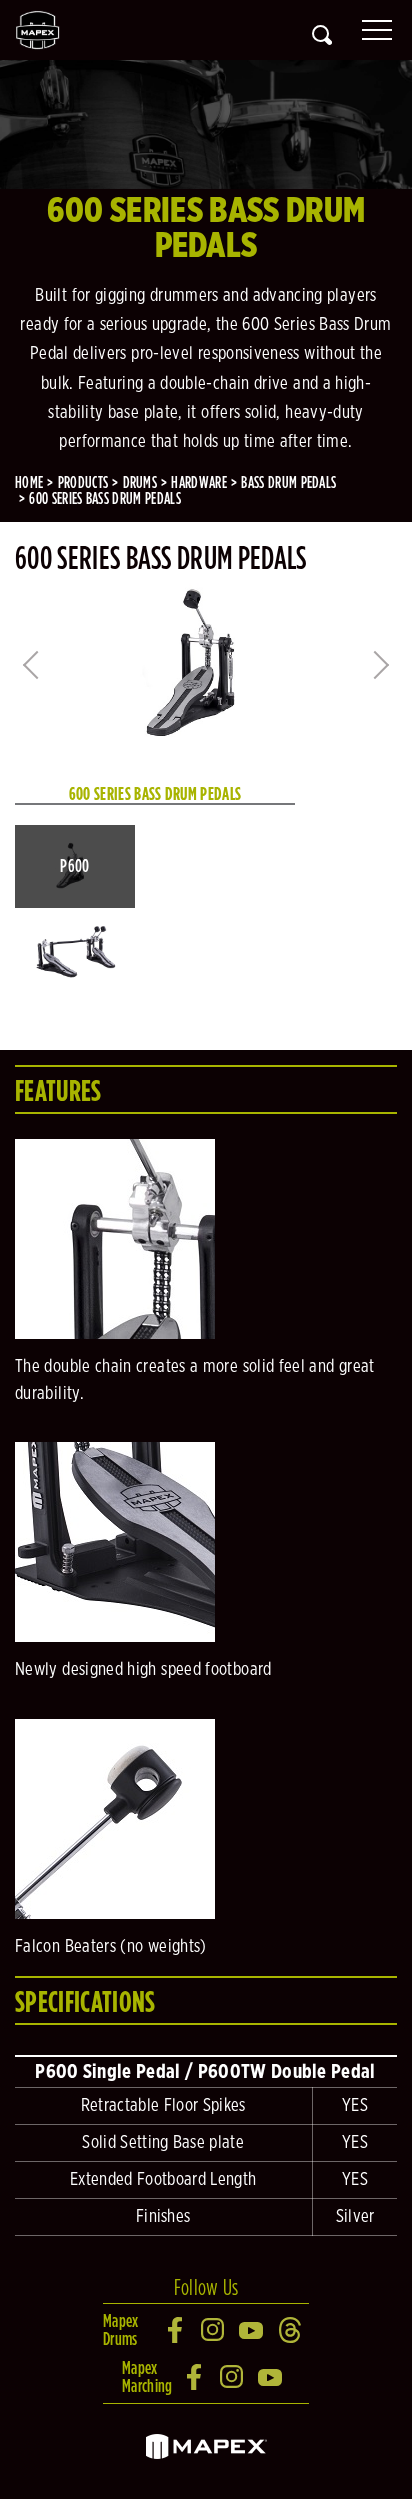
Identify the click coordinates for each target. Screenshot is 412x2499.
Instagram (214, 2330)
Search (322, 35)
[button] (75, 866)
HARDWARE (199, 482)
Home (29, 482)
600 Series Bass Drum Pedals (105, 498)
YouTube (252, 2330)
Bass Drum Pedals (288, 482)
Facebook (176, 2330)
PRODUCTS (83, 482)
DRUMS (140, 482)
